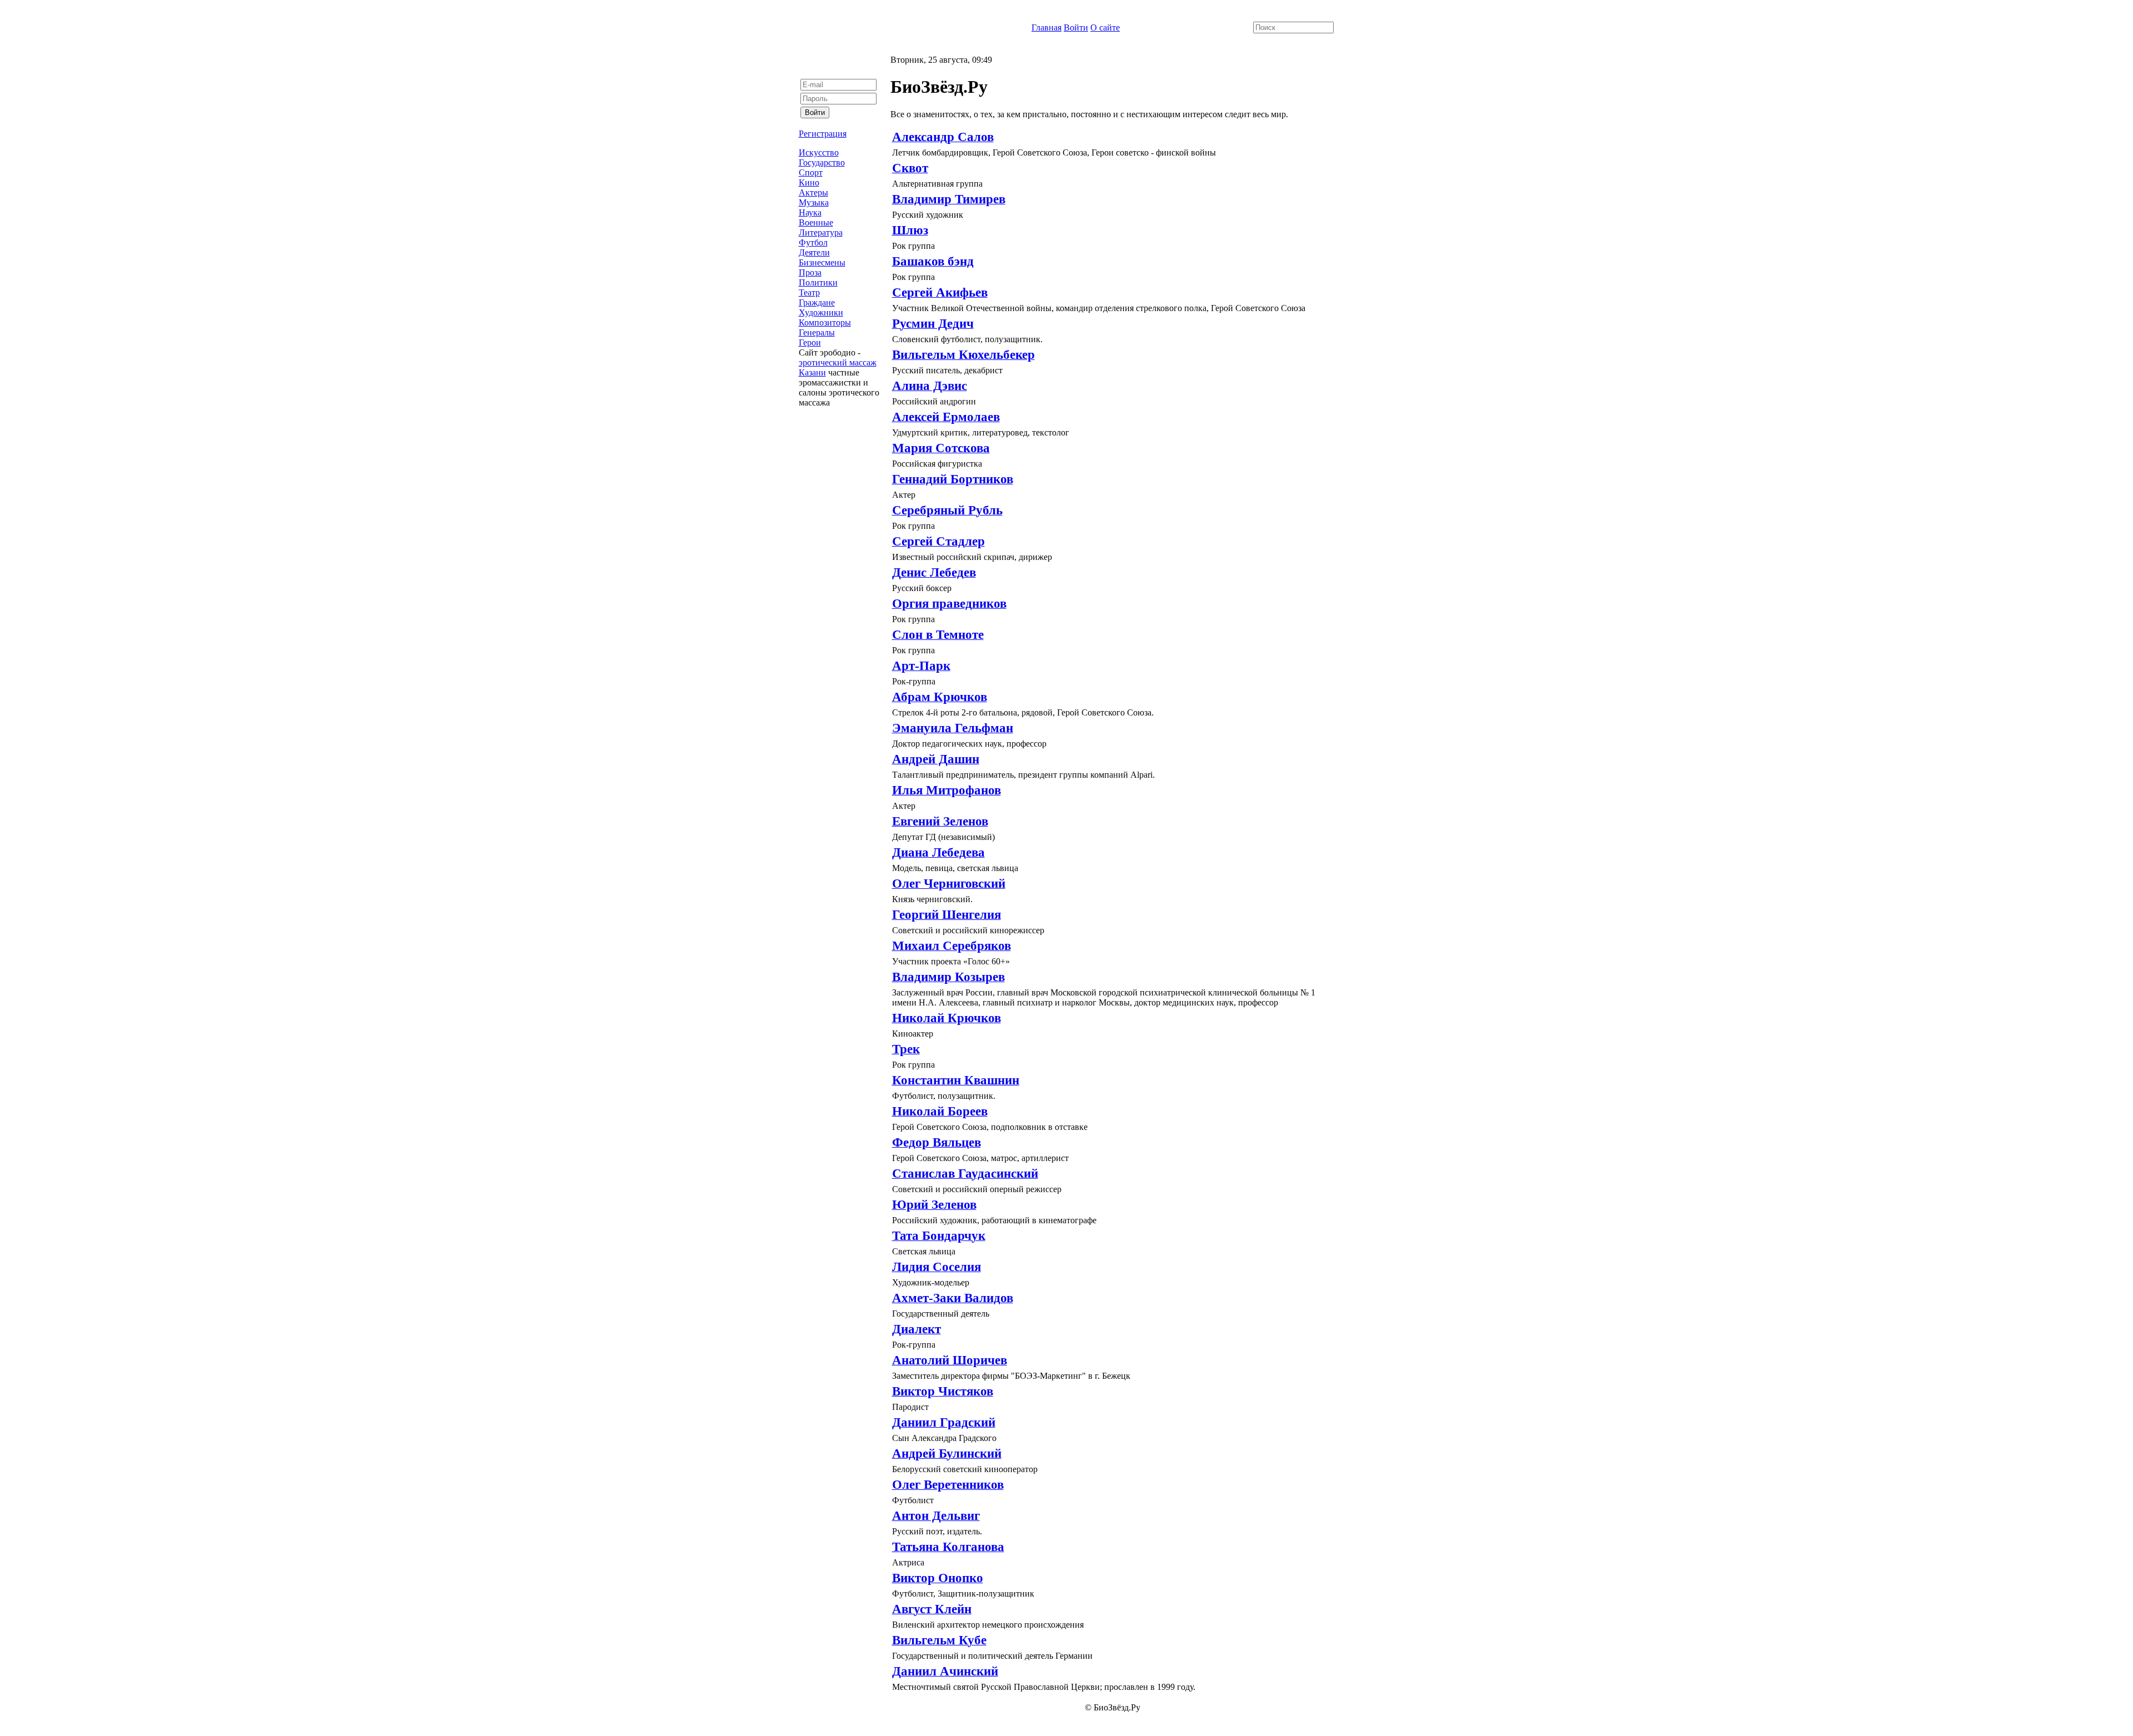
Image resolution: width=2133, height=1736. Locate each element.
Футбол (813, 242)
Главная (1047, 27)
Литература (821, 232)
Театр (809, 292)
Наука (810, 212)
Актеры (813, 192)
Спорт (811, 172)
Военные (816, 222)
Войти (1076, 27)
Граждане (817, 302)
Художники (821, 312)
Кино (809, 182)
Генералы (817, 332)
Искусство (819, 152)
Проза (810, 272)
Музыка (814, 202)
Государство (822, 162)
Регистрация (823, 134)
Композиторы (825, 322)
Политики (818, 282)
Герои (810, 342)
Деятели (814, 252)
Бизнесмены (822, 262)
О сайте (1105, 27)
